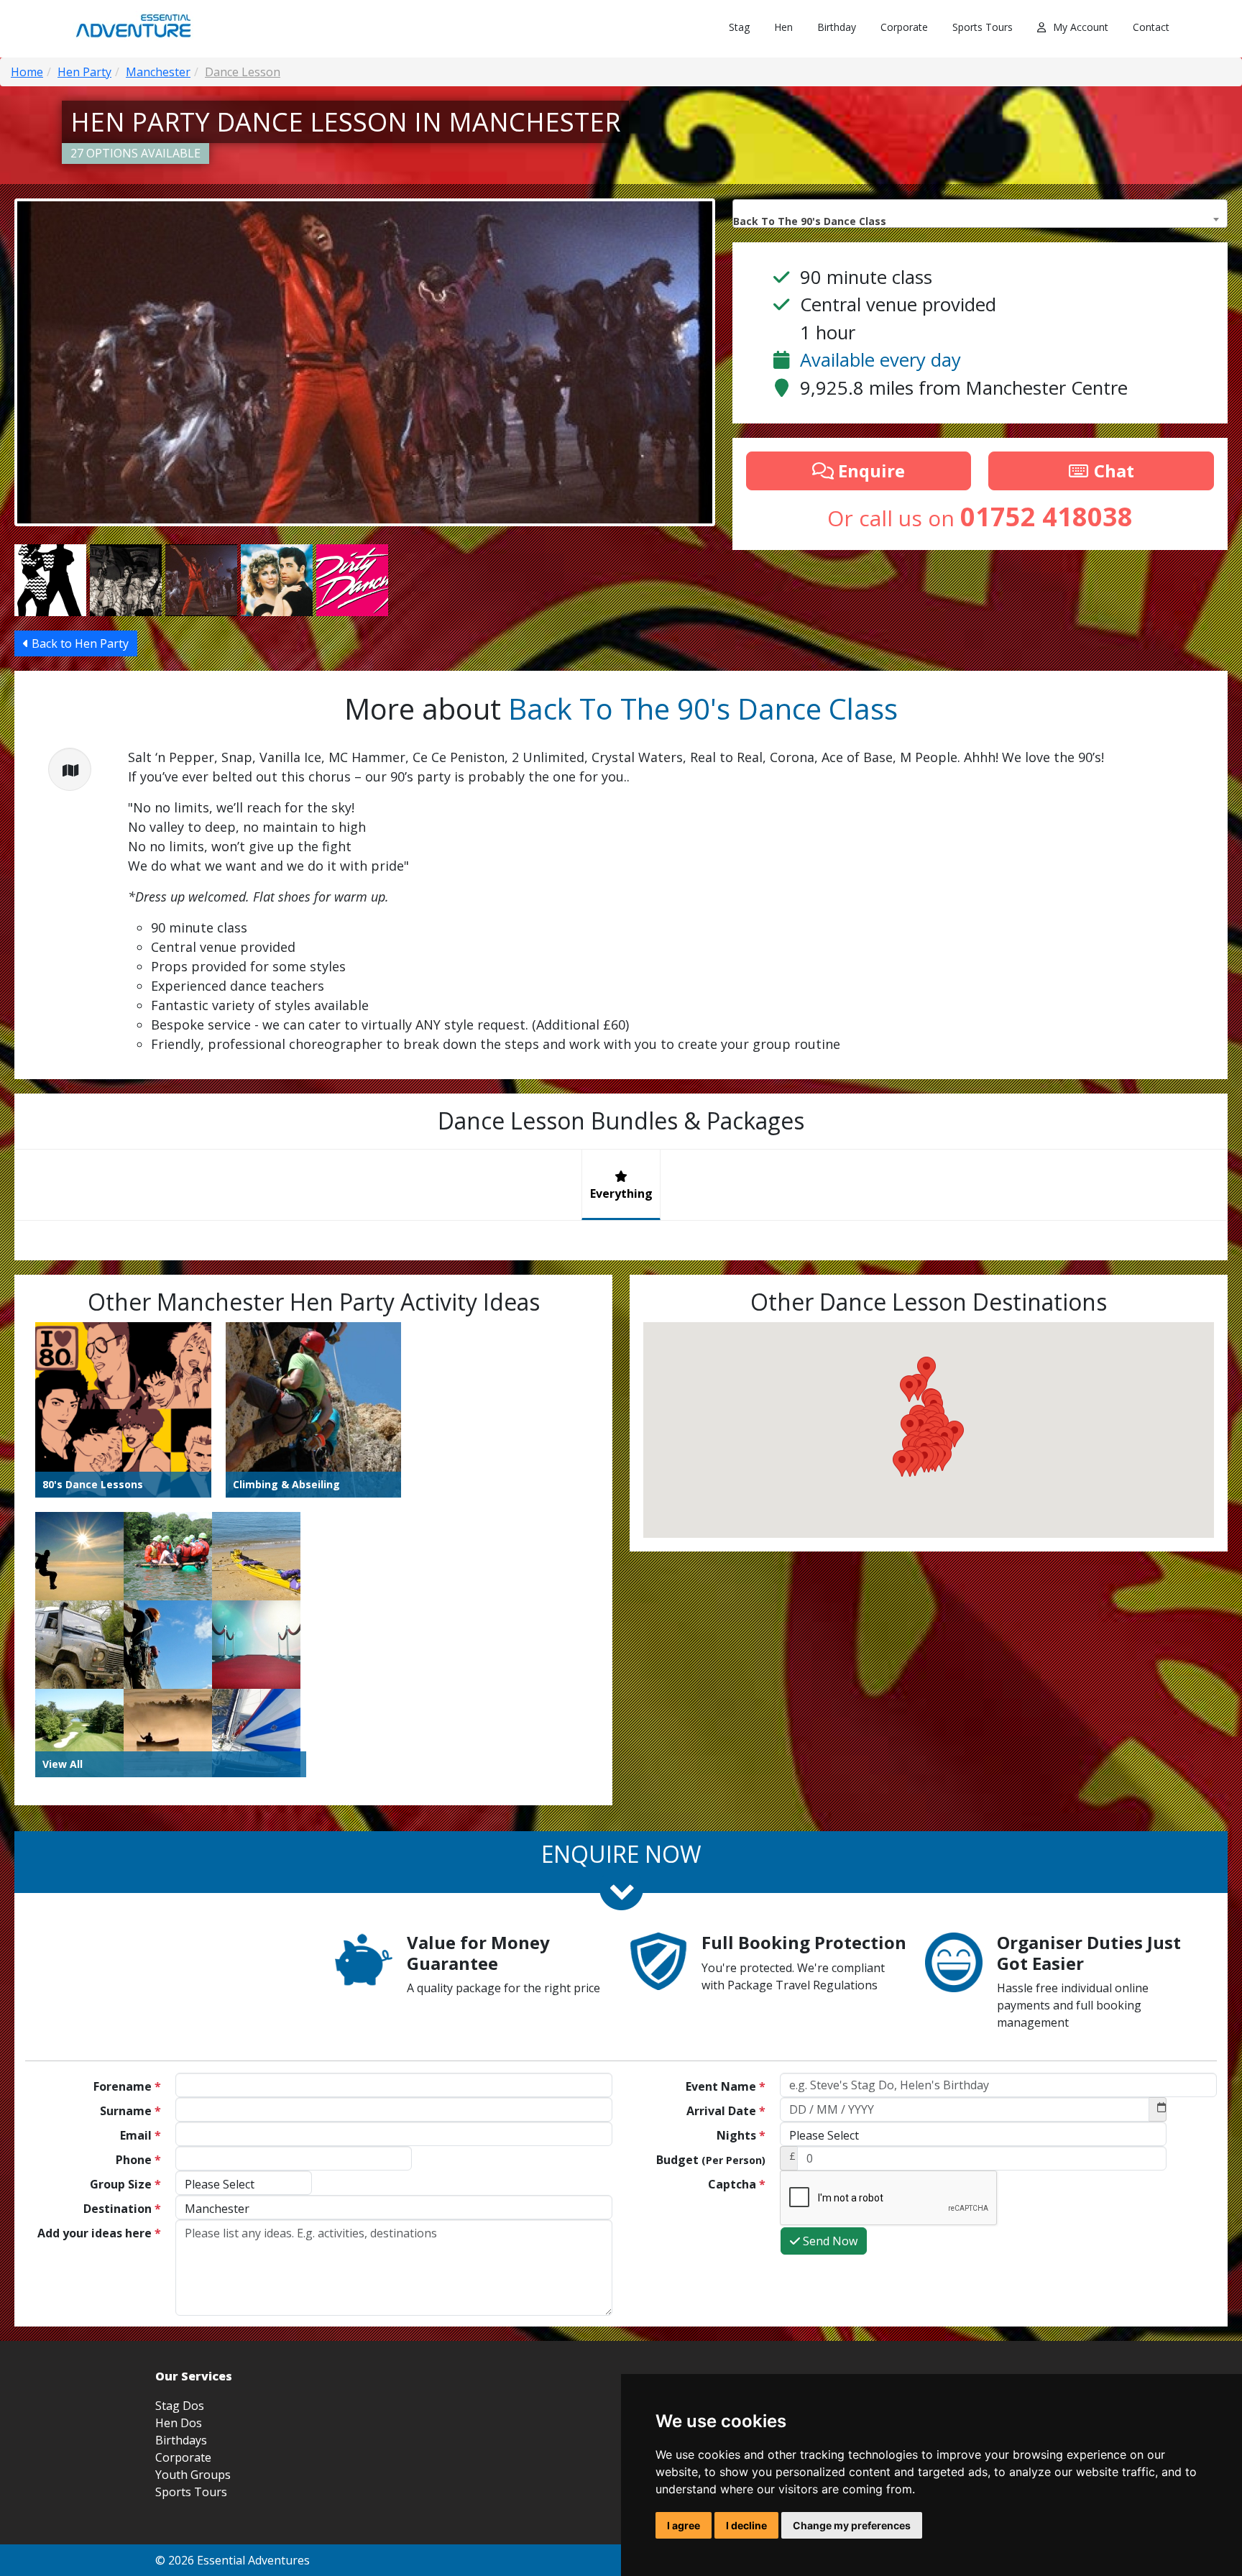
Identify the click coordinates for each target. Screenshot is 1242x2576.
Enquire (869, 471)
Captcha (737, 2184)
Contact (1151, 27)
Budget (711, 2160)
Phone (138, 2160)
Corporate (904, 27)
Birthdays (181, 2440)
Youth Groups (193, 2475)
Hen (783, 27)
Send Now (829, 2241)
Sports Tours (983, 27)
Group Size (125, 2184)
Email (141, 2135)
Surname (130, 2111)
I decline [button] (746, 2525)
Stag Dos (180, 2406)
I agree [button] (684, 2525)
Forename (127, 2086)
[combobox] (980, 214)
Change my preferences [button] (852, 2525)
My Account (1081, 27)
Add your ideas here (99, 2233)
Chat (1112, 471)
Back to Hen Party (79, 643)
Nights (741, 2135)
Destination (122, 2209)
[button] (902, 1463)
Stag (739, 27)
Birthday (837, 27)
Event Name (726, 2086)
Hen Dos (179, 2423)
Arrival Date (726, 2111)
